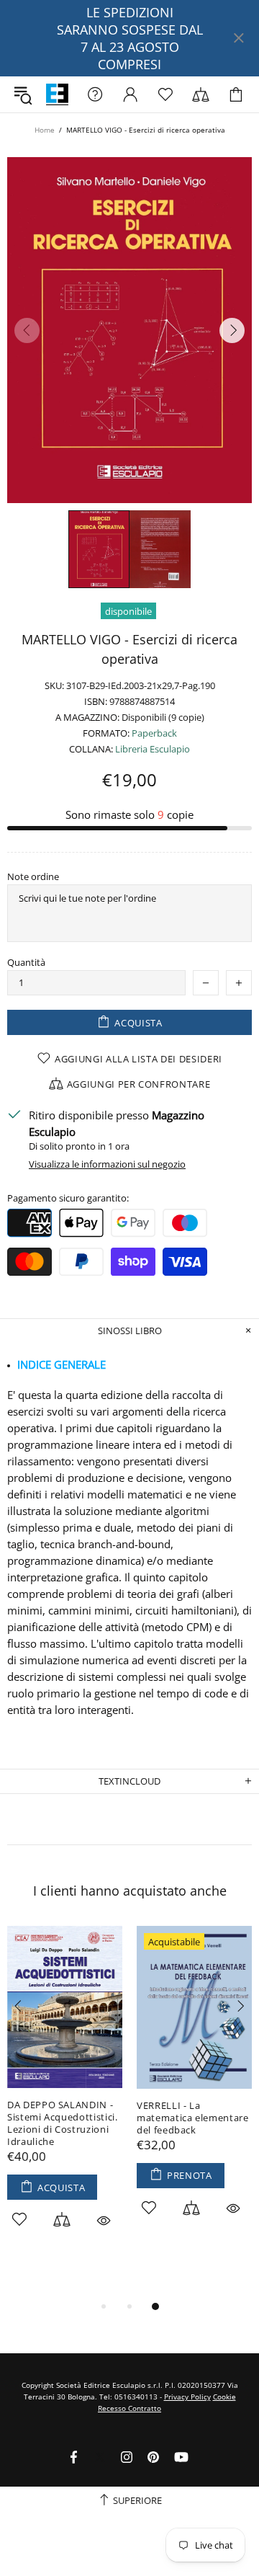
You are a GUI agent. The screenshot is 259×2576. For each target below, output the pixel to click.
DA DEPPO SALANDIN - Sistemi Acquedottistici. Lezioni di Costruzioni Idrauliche (63, 2123)
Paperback (154, 733)
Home (45, 130)
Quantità (26, 963)
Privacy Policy (187, 2397)
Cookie (224, 2397)
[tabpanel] (65, 2094)
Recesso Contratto (129, 2408)
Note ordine (33, 877)
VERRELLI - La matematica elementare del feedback (193, 2118)
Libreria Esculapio (57, 95)
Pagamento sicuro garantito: (68, 1198)
